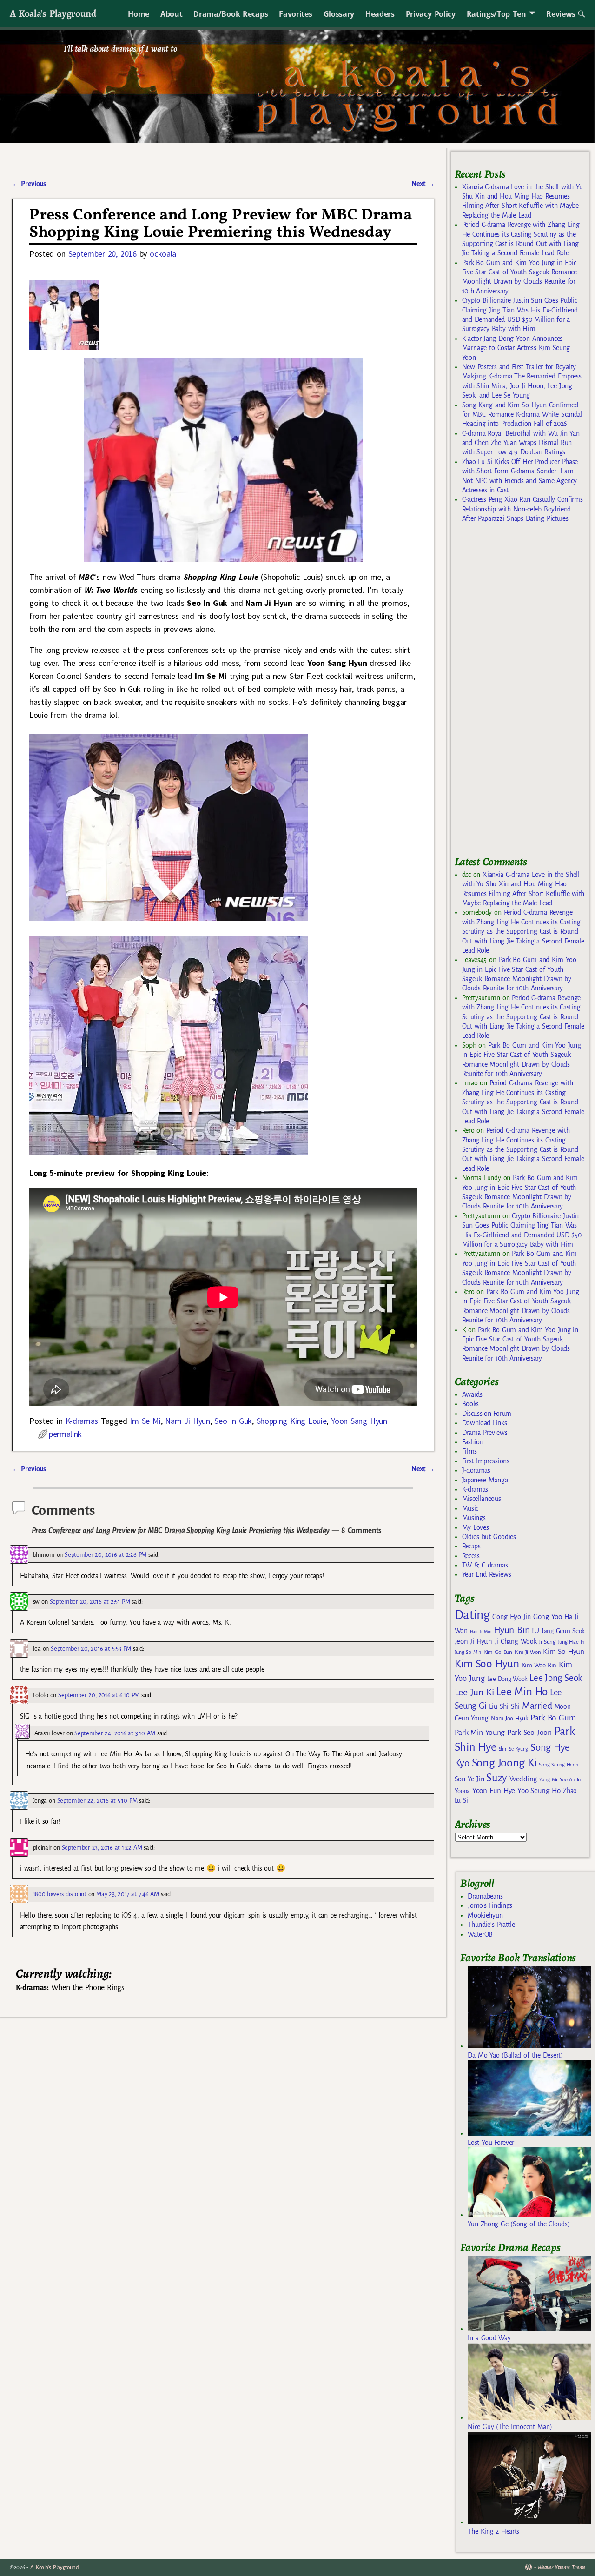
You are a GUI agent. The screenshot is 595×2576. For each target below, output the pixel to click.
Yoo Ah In (570, 1779)
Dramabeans (485, 1896)
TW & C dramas (485, 1565)
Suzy (497, 1778)
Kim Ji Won (528, 1652)
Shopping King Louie (292, 1421)
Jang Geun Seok (563, 1631)
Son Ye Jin (469, 1779)
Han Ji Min (481, 1631)
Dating (472, 1615)
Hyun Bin (512, 1630)
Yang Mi (548, 1780)
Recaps (471, 1546)
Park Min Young (480, 1733)
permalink (65, 1434)
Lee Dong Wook (507, 1679)
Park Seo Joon (529, 1733)
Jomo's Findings (490, 1905)
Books (470, 1404)
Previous (29, 184)
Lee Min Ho (522, 1692)
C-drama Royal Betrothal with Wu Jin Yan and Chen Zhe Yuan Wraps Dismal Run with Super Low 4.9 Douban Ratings (521, 443)
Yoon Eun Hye (494, 1790)
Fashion (473, 1442)
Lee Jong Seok (556, 1678)
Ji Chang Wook (516, 1642)
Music (470, 1508)
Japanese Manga (485, 1480)
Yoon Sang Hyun (359, 1421)
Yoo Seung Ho (539, 1790)
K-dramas (82, 1421)
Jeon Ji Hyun (473, 1641)
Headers (380, 14)
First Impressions (486, 1461)
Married (537, 1706)
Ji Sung (547, 1642)
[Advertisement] (524, 693)
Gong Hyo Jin (512, 1617)
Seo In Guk (233, 1421)
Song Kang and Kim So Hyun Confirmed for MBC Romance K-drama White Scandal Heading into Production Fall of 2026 (522, 415)
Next (423, 184)
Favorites (295, 14)
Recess (471, 1556)
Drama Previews (485, 1433)
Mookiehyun (485, 1915)
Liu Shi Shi (504, 1706)
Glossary (339, 14)
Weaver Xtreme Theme (561, 2567)
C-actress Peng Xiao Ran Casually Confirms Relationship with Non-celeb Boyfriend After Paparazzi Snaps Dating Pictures (522, 509)
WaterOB (480, 1934)
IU (535, 1631)
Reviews (561, 14)
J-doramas (476, 1470)
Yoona (462, 1791)
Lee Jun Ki (474, 1692)
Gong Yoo (548, 1617)
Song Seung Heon (558, 1765)
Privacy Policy (431, 14)
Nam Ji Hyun (187, 1421)
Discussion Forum (487, 1414)
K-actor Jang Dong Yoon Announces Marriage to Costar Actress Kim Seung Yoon (516, 348)
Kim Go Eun (498, 1652)
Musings (474, 1518)
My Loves (476, 1527)
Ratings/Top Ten (496, 14)
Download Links (485, 1423)
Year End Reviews (487, 1574)
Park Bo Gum (553, 1718)
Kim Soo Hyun (487, 1664)
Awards (472, 1394)
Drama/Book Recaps (231, 14)
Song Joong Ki (504, 1763)
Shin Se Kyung (514, 1749)
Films (469, 1451)
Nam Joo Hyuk (509, 1719)
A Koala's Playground (53, 13)
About (171, 14)
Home (139, 14)
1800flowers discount (60, 1894)
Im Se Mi (145, 1421)
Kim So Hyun (563, 1651)
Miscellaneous (482, 1499)
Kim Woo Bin (539, 1665)
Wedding (523, 1779)
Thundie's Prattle (491, 1925)
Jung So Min (468, 1652)
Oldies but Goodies (489, 1537)
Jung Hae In (571, 1642)
